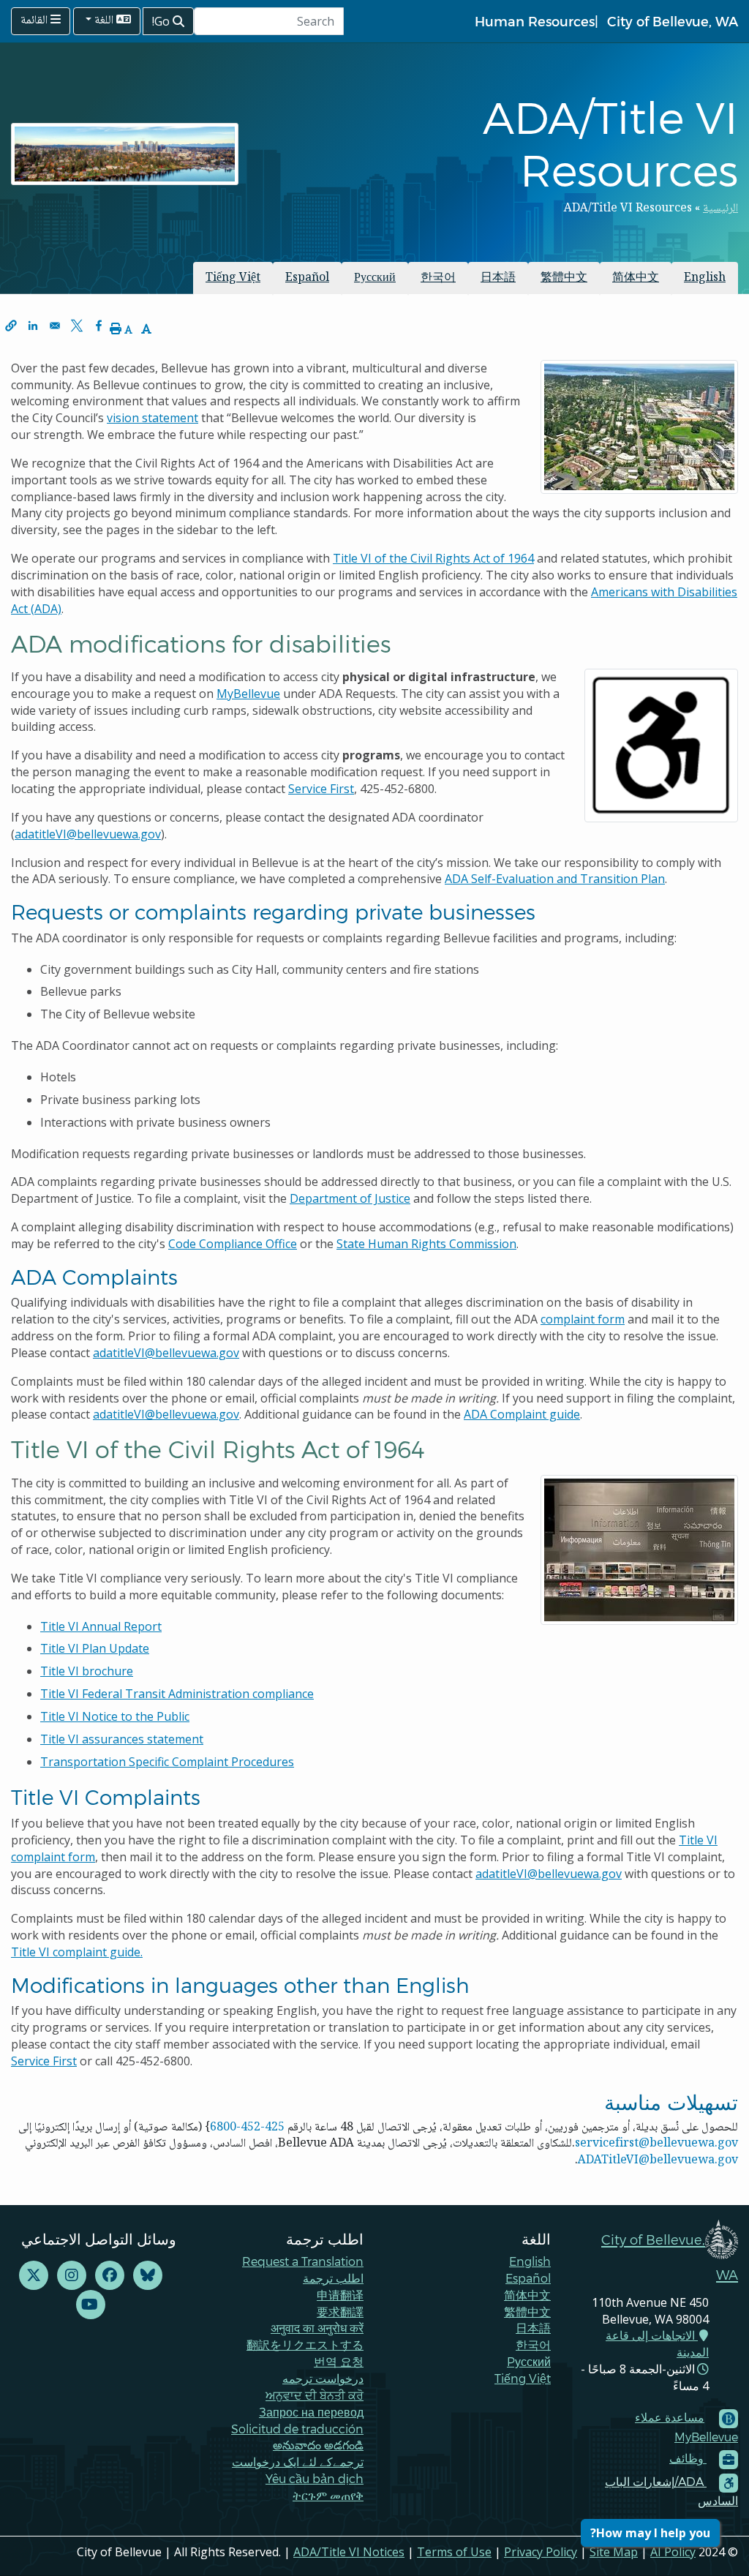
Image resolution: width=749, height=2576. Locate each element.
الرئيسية (720, 209)
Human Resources (535, 21)
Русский (375, 278)
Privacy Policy (541, 2552)
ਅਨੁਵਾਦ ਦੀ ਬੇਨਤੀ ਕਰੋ (315, 2395)
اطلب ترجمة (333, 2278)
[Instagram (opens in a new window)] (72, 2276)
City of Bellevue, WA (673, 21)
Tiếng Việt (233, 278)
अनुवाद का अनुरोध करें (317, 2328)
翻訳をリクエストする (305, 2344)
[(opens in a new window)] (148, 2276)
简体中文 (636, 278)
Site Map (614, 2552)
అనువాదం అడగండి (318, 2445)
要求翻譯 (340, 2312)
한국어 (438, 278)
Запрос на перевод (311, 2412)
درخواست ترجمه (323, 2378)
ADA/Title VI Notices (349, 2552)
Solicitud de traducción (297, 2429)
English (705, 278)
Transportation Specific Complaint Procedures (167, 1762)
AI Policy (673, 2552)
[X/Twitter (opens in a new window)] (34, 2276)
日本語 (498, 278)
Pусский (529, 2361)
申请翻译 (340, 2295)
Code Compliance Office (233, 1244)
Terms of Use (454, 2552)
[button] (11, 326)
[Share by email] (55, 326)
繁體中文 (564, 278)
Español (307, 278)
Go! (162, 21)
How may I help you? (650, 2533)
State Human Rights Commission (426, 1244)
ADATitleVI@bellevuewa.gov (658, 2161)
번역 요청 (339, 2361)
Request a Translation (303, 2261)
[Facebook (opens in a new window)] (110, 2276)
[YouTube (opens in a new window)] (91, 2305)
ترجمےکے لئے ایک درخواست (298, 2462)
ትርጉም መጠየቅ (328, 2495)
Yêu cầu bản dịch (315, 2478)
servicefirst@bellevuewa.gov (656, 2144)
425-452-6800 (247, 2128)
